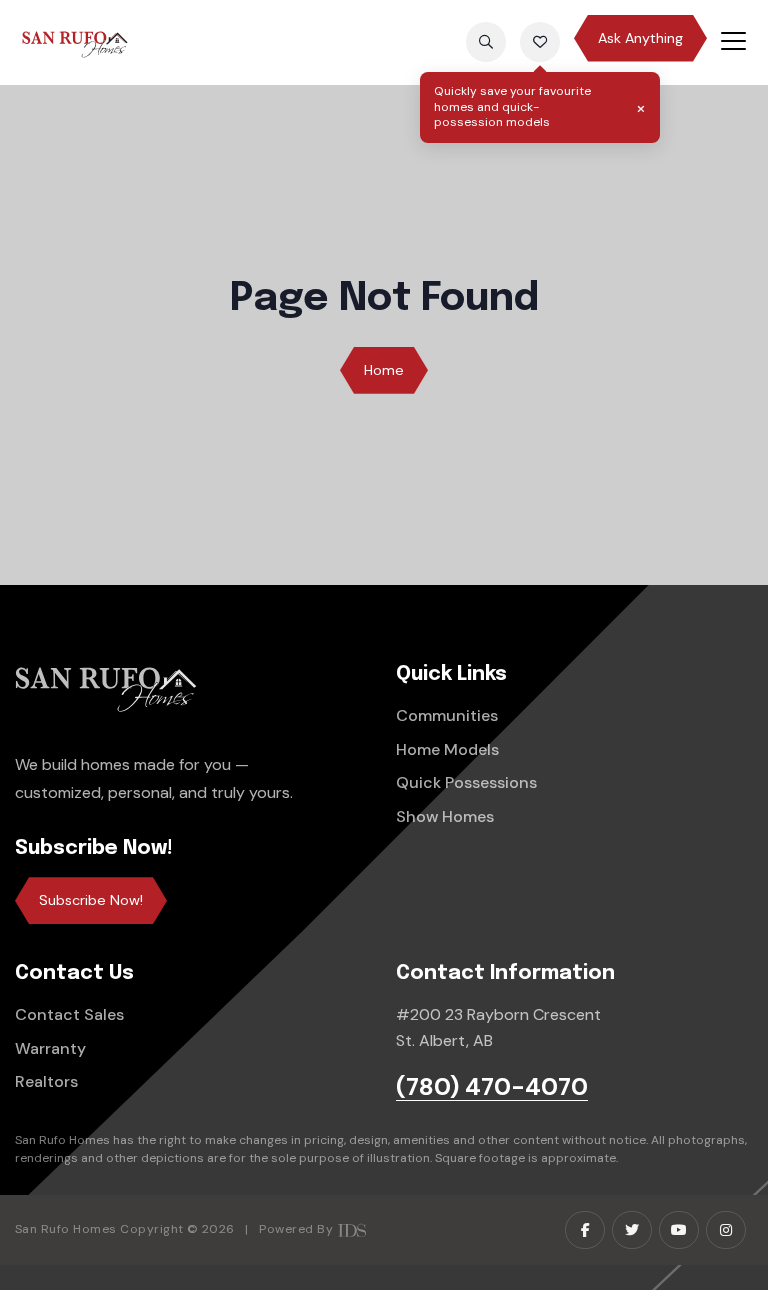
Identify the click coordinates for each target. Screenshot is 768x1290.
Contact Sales (69, 1014)
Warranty (50, 1048)
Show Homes (445, 816)
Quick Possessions (466, 782)
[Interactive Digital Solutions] (352, 1229)
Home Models (447, 749)
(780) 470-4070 (492, 1087)
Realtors (46, 1081)
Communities (447, 715)
